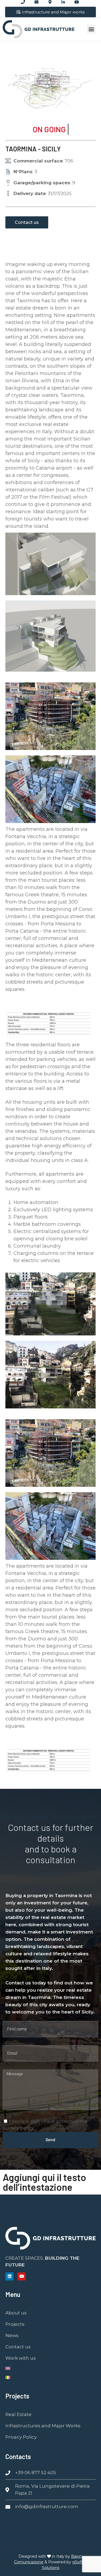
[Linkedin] (9, 2276)
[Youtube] (22, 2276)
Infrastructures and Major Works (43, 2426)
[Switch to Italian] (50, 2377)
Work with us (21, 2358)
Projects (15, 2324)
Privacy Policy (21, 2437)
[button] (91, 29)
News (12, 2335)
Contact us (18, 2347)
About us (16, 2313)
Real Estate (18, 2414)
